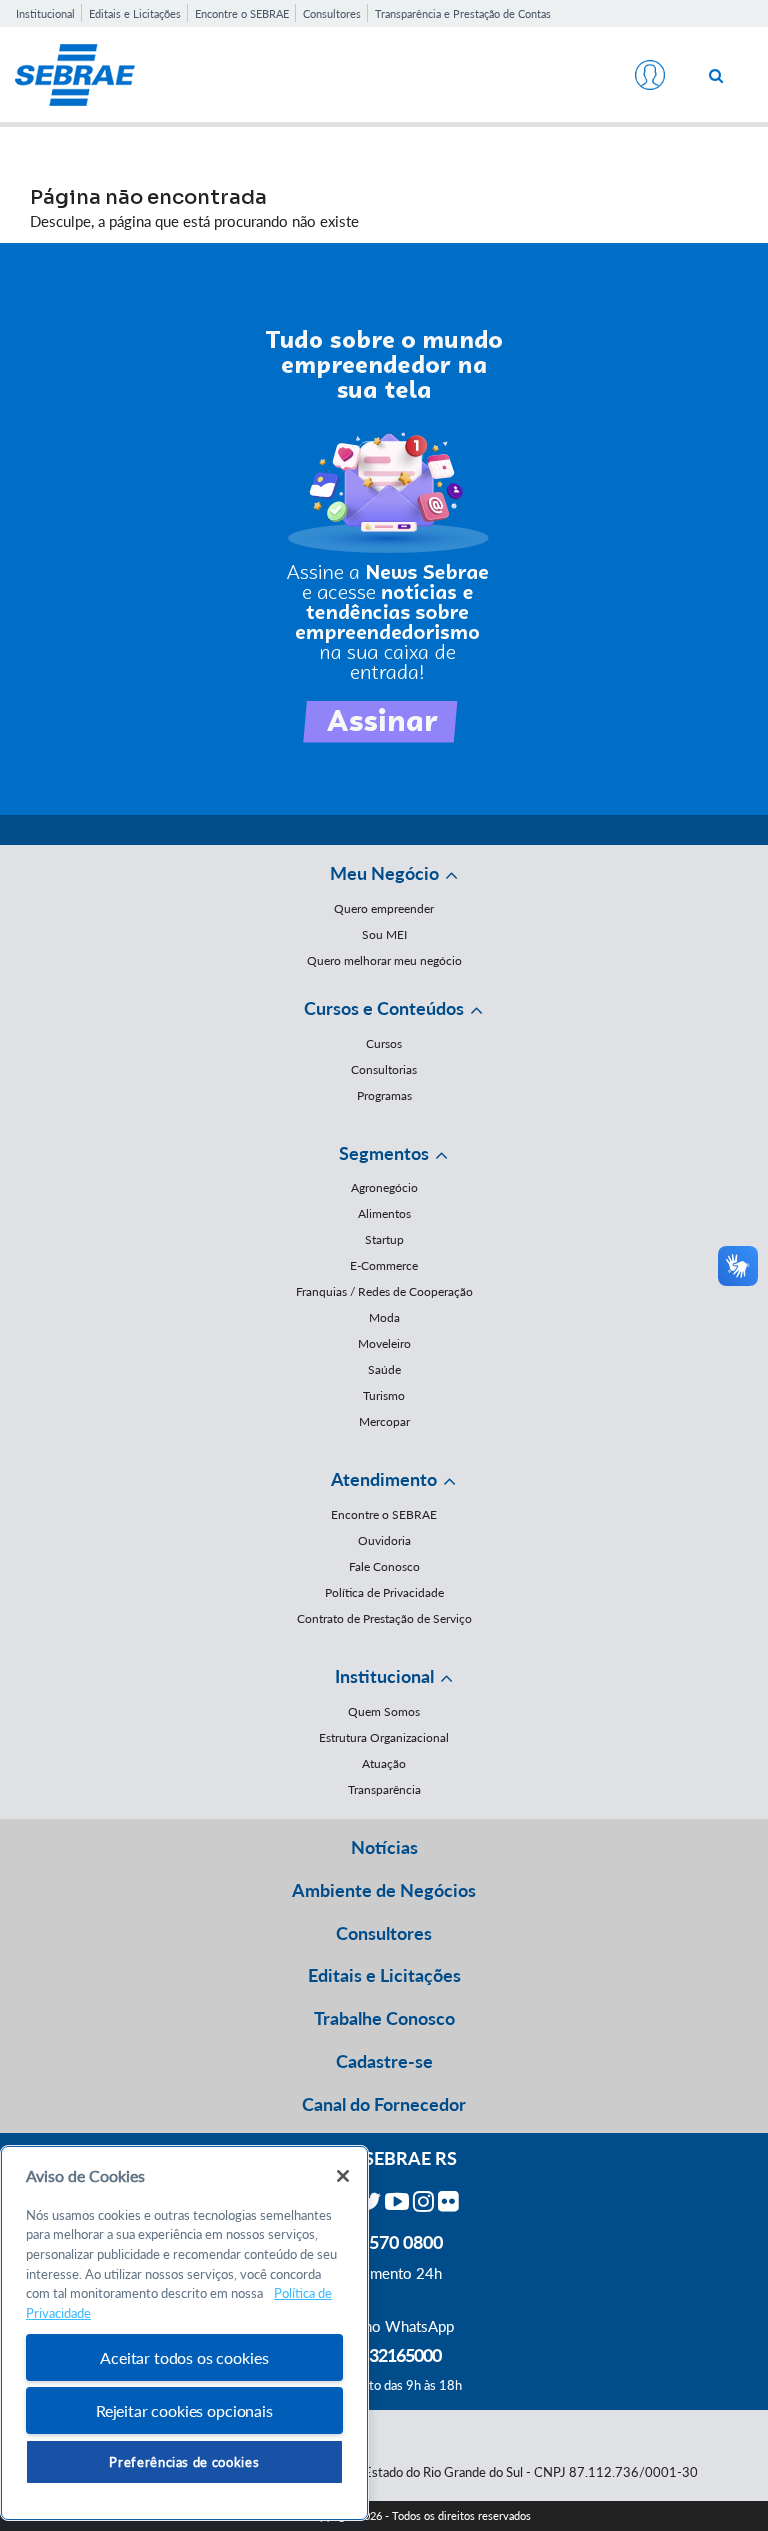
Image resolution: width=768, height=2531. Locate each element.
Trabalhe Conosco (384, 2018)
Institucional (45, 13)
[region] (184, 2333)
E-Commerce (384, 1265)
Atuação (384, 1763)
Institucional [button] (384, 1676)
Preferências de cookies (184, 2462)
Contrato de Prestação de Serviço (384, 1618)
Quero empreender (384, 908)
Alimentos (384, 1213)
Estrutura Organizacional (384, 1737)
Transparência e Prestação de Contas (463, 13)
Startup (384, 1239)
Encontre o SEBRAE (242, 13)
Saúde (384, 1369)
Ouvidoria (384, 1540)
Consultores (332, 13)
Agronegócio (384, 1187)
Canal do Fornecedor (384, 2104)
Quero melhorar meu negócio (384, 960)
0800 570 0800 (384, 2242)
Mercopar (384, 1421)
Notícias (384, 1847)
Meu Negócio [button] (384, 873)
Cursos (384, 1043)
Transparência (384, 1789)
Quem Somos (384, 1711)
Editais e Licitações (135, 13)
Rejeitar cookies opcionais (184, 2410)
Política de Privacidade (384, 1592)
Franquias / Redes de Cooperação (384, 1291)
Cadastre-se (384, 2061)
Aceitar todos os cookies (184, 2357)
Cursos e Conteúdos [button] (384, 1008)
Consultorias (384, 1069)
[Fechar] (343, 2176)
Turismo (384, 1395)
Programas (384, 1095)
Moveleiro (384, 1343)
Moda (384, 1317)
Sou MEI (384, 934)
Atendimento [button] (384, 1479)
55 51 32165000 (384, 2355)
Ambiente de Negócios (384, 1890)
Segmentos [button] (384, 1153)
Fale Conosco (384, 1566)
